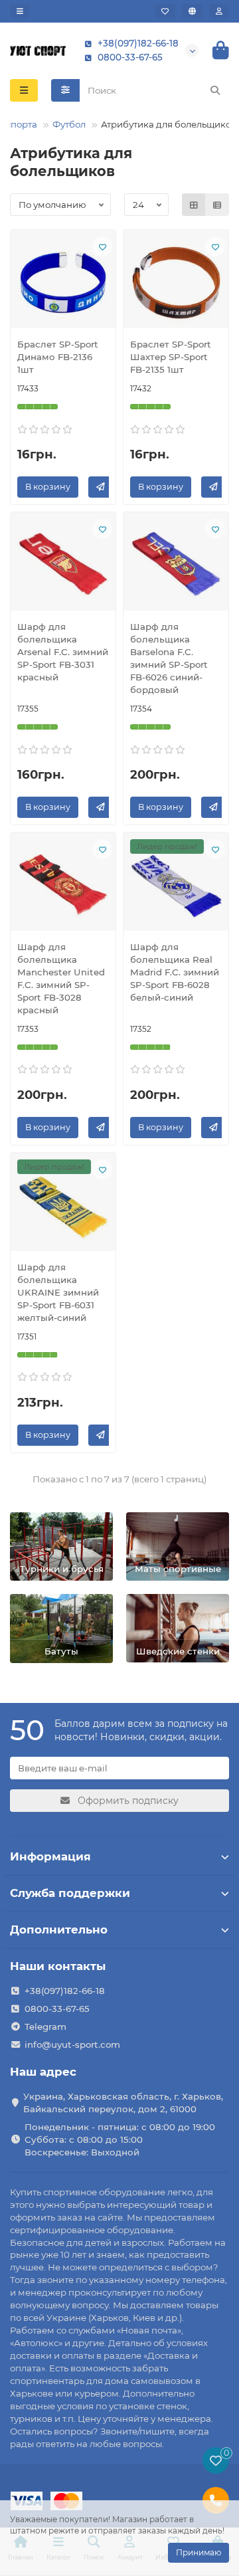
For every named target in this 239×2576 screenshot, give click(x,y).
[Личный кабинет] (219, 11)
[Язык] (192, 11)
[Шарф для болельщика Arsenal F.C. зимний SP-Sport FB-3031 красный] (63, 565)
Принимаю (199, 2552)
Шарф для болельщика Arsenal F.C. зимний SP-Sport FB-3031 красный (63, 652)
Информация (50, 1856)
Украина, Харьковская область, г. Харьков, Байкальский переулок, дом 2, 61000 (123, 2103)
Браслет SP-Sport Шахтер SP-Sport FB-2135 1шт (171, 357)
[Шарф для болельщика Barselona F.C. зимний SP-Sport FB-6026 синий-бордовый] (176, 565)
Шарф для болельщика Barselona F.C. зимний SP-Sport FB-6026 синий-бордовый (169, 658)
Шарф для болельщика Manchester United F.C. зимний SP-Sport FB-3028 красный (61, 978)
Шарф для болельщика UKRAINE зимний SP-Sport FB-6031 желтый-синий (58, 1292)
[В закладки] (102, 247)
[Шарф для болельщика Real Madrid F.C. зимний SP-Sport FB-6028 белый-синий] (176, 885)
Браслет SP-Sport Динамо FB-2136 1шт (58, 357)
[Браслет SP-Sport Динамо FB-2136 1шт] (63, 282)
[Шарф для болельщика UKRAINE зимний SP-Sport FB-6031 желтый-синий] (63, 1205)
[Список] (217, 205)
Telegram (45, 2027)
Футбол (69, 124)
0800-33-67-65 (130, 57)
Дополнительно (59, 1930)
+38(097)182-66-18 (138, 43)
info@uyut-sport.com (72, 2044)
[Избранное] (165, 11)
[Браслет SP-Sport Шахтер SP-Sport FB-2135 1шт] (176, 282)
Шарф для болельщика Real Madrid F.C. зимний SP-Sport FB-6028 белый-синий (175, 972)
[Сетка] (194, 205)
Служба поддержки (70, 1893)
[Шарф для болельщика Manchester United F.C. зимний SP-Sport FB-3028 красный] (63, 885)
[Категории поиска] (65, 90)
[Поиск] (215, 90)
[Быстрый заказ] (101, 487)
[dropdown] (20, 11)
